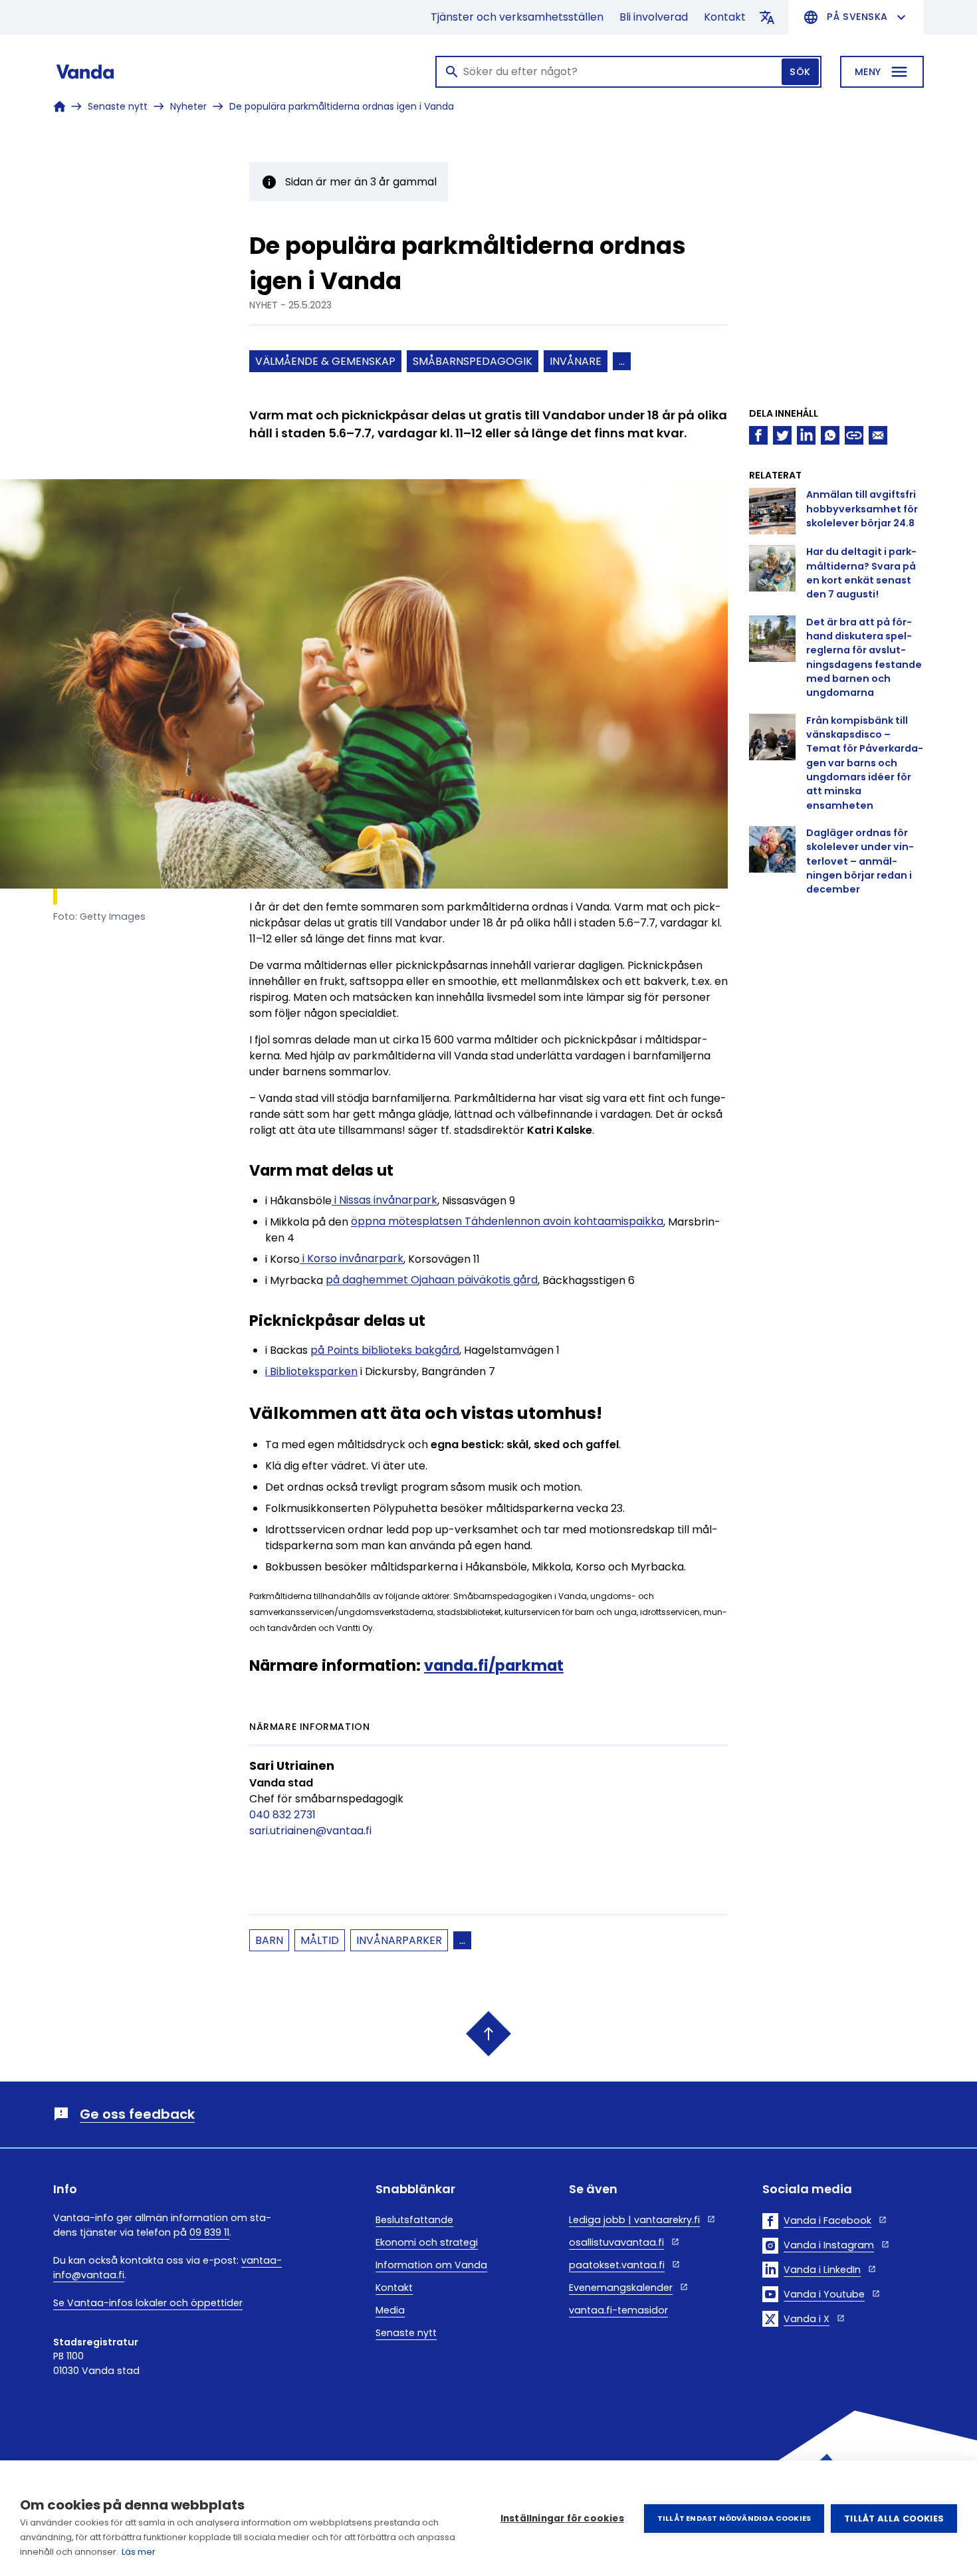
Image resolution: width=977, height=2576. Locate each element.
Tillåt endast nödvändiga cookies (734, 2518)
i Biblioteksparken (311, 1371)
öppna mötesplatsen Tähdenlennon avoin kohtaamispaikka (507, 1222)
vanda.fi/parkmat (494, 1665)
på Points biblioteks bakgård (385, 1350)
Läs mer (139, 2552)
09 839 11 (209, 2232)
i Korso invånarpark (352, 1259)
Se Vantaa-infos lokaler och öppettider (148, 2303)
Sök (800, 72)
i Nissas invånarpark (384, 1201)
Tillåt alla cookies (894, 2519)
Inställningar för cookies (562, 2519)
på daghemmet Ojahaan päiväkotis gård (432, 1280)
